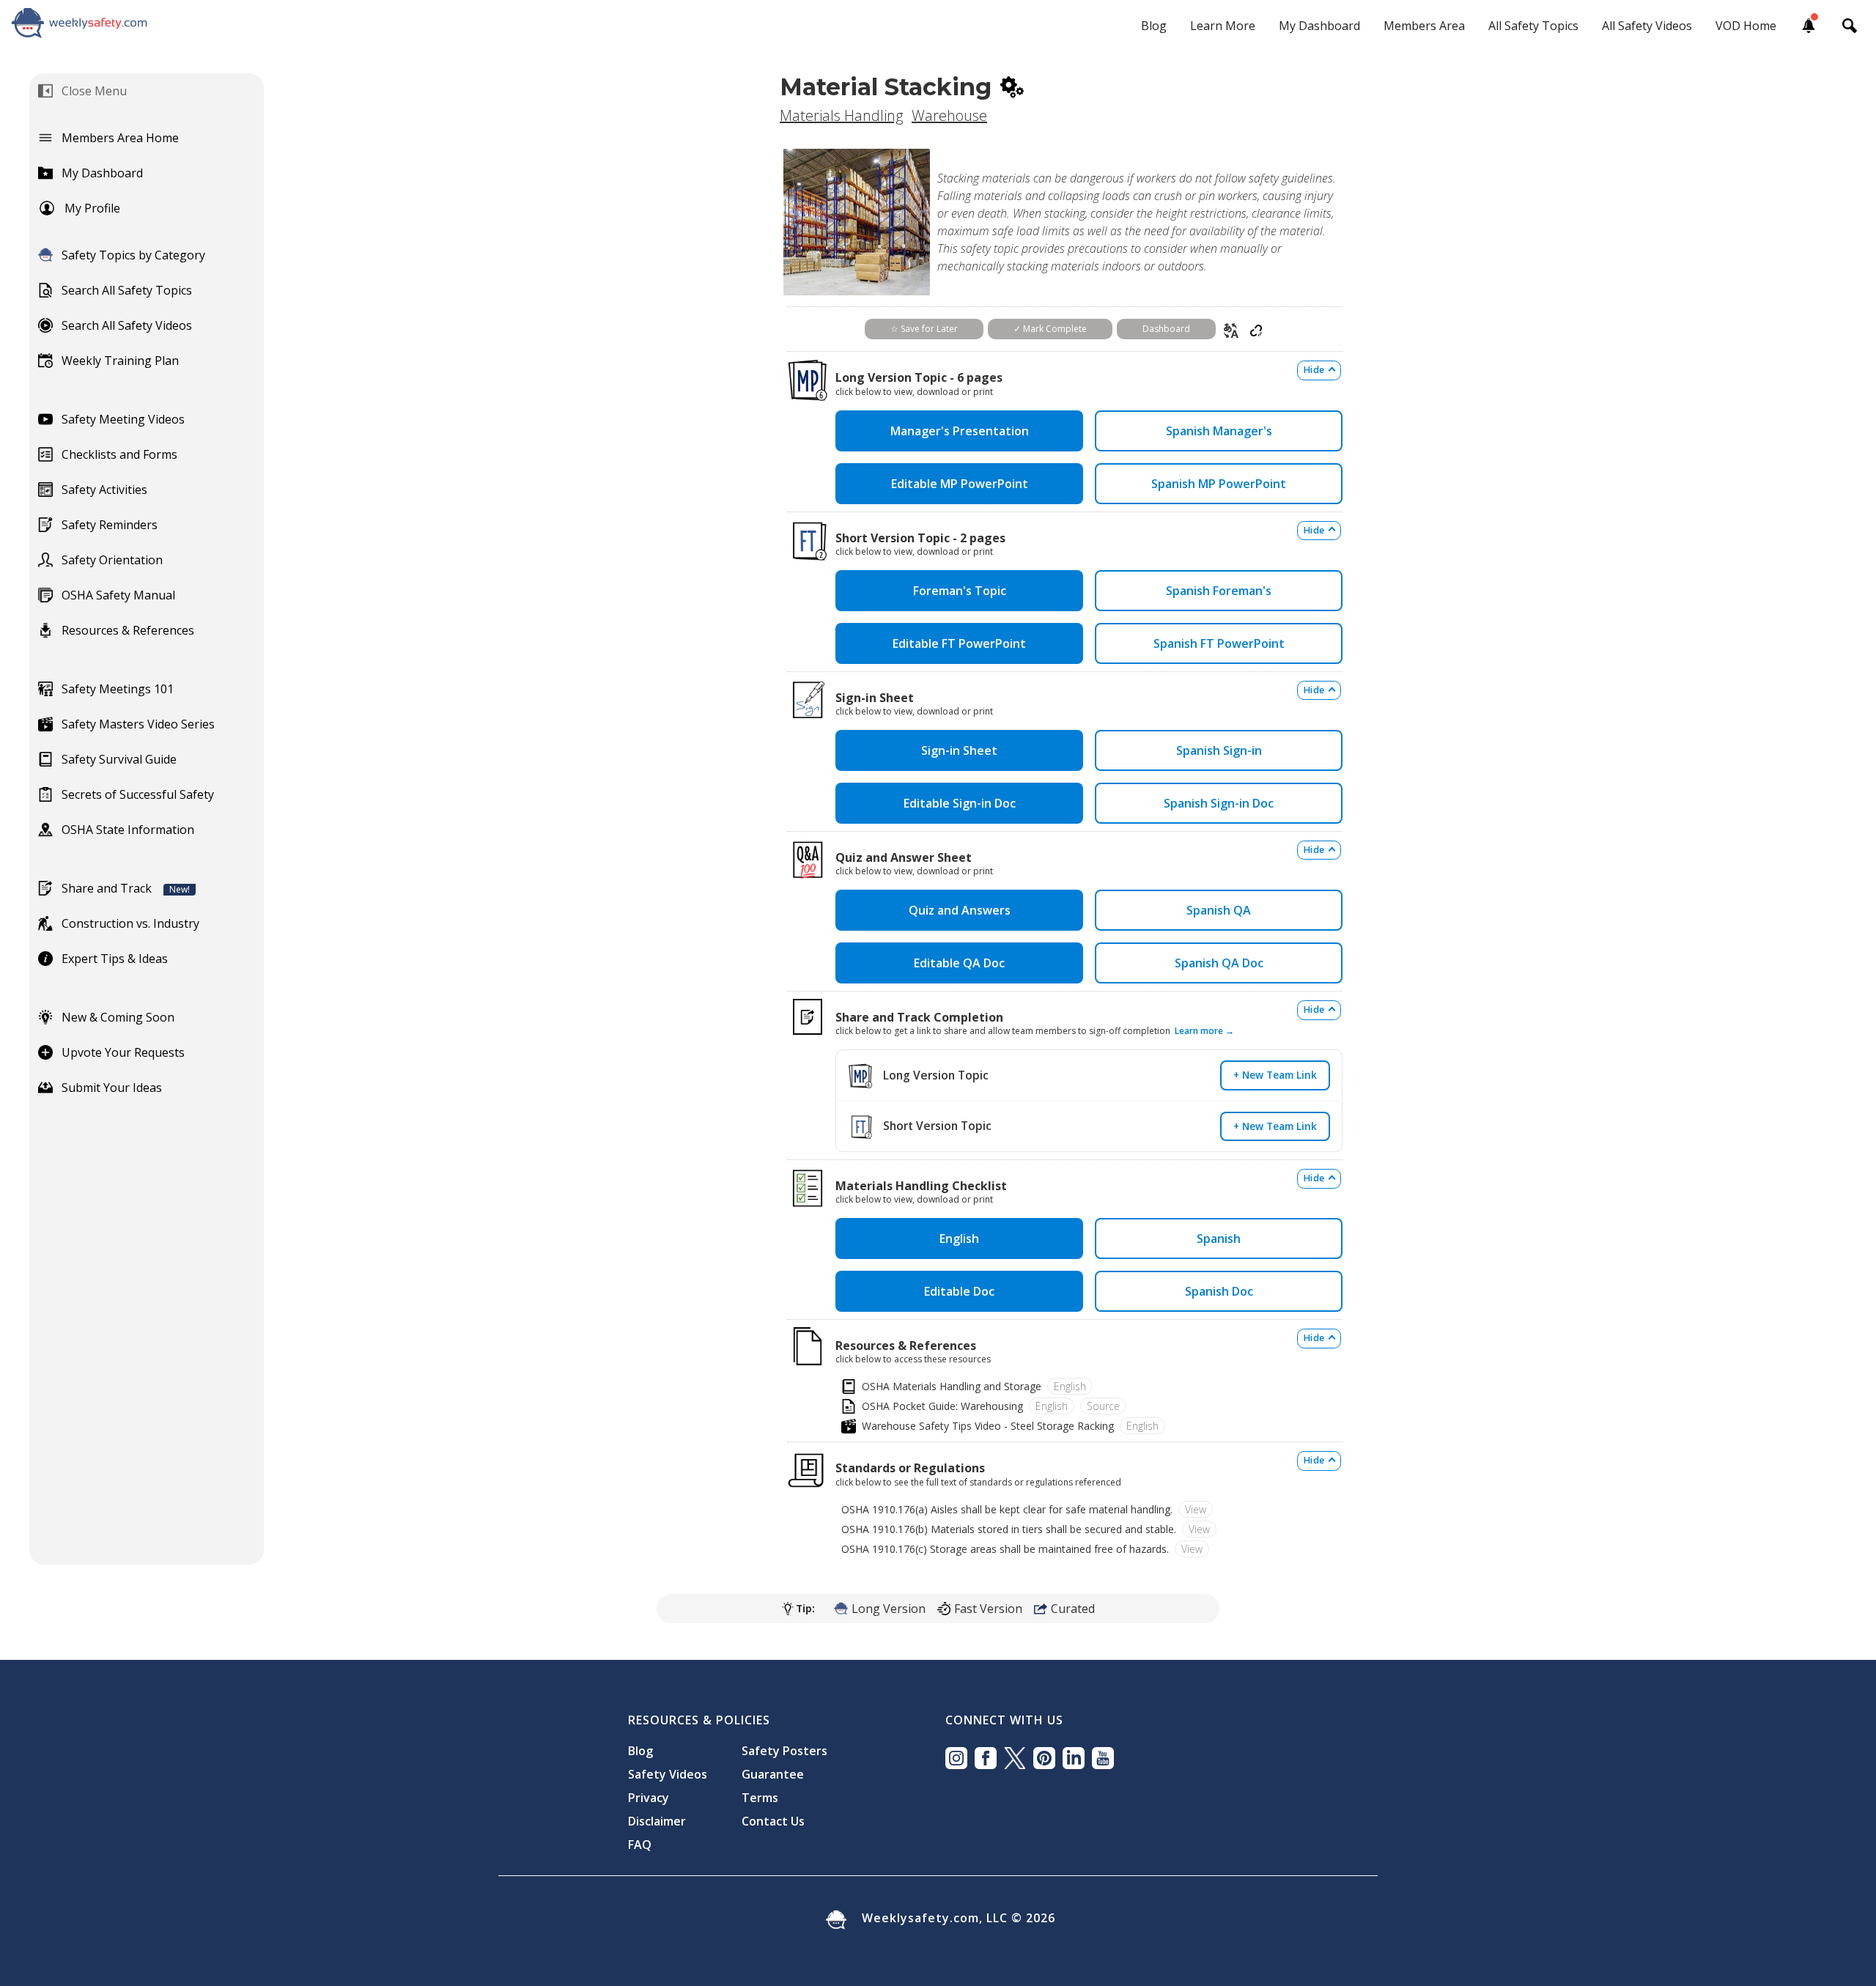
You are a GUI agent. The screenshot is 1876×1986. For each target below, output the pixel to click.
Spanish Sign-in (1219, 750)
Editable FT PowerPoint (959, 643)
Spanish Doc (1219, 1291)
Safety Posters (784, 1751)
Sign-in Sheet (959, 750)
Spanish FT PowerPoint (1219, 643)
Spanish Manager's (1219, 431)
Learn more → (1204, 1031)
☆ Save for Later (924, 329)
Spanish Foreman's (1219, 591)
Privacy (649, 1798)
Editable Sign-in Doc (960, 803)
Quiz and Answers (960, 910)
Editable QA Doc (959, 963)
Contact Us (773, 1821)
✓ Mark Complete (1050, 329)
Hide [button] (1314, 370)
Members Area (1424, 26)
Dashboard (1166, 329)
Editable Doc (959, 1291)
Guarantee (773, 1774)
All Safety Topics (1533, 26)
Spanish (1219, 1239)
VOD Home (1746, 26)
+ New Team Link (1275, 1075)
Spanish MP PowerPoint (1219, 484)
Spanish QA (1219, 910)
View (1196, 1509)
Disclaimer (657, 1821)
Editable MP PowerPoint (960, 484)
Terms (760, 1798)
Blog (1154, 26)
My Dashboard (1319, 26)
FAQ (640, 1845)
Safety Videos (668, 1774)
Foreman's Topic (960, 591)
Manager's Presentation (960, 431)
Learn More (1223, 26)
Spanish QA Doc (1219, 963)
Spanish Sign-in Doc (1219, 803)
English (959, 1239)
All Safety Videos (1647, 26)
